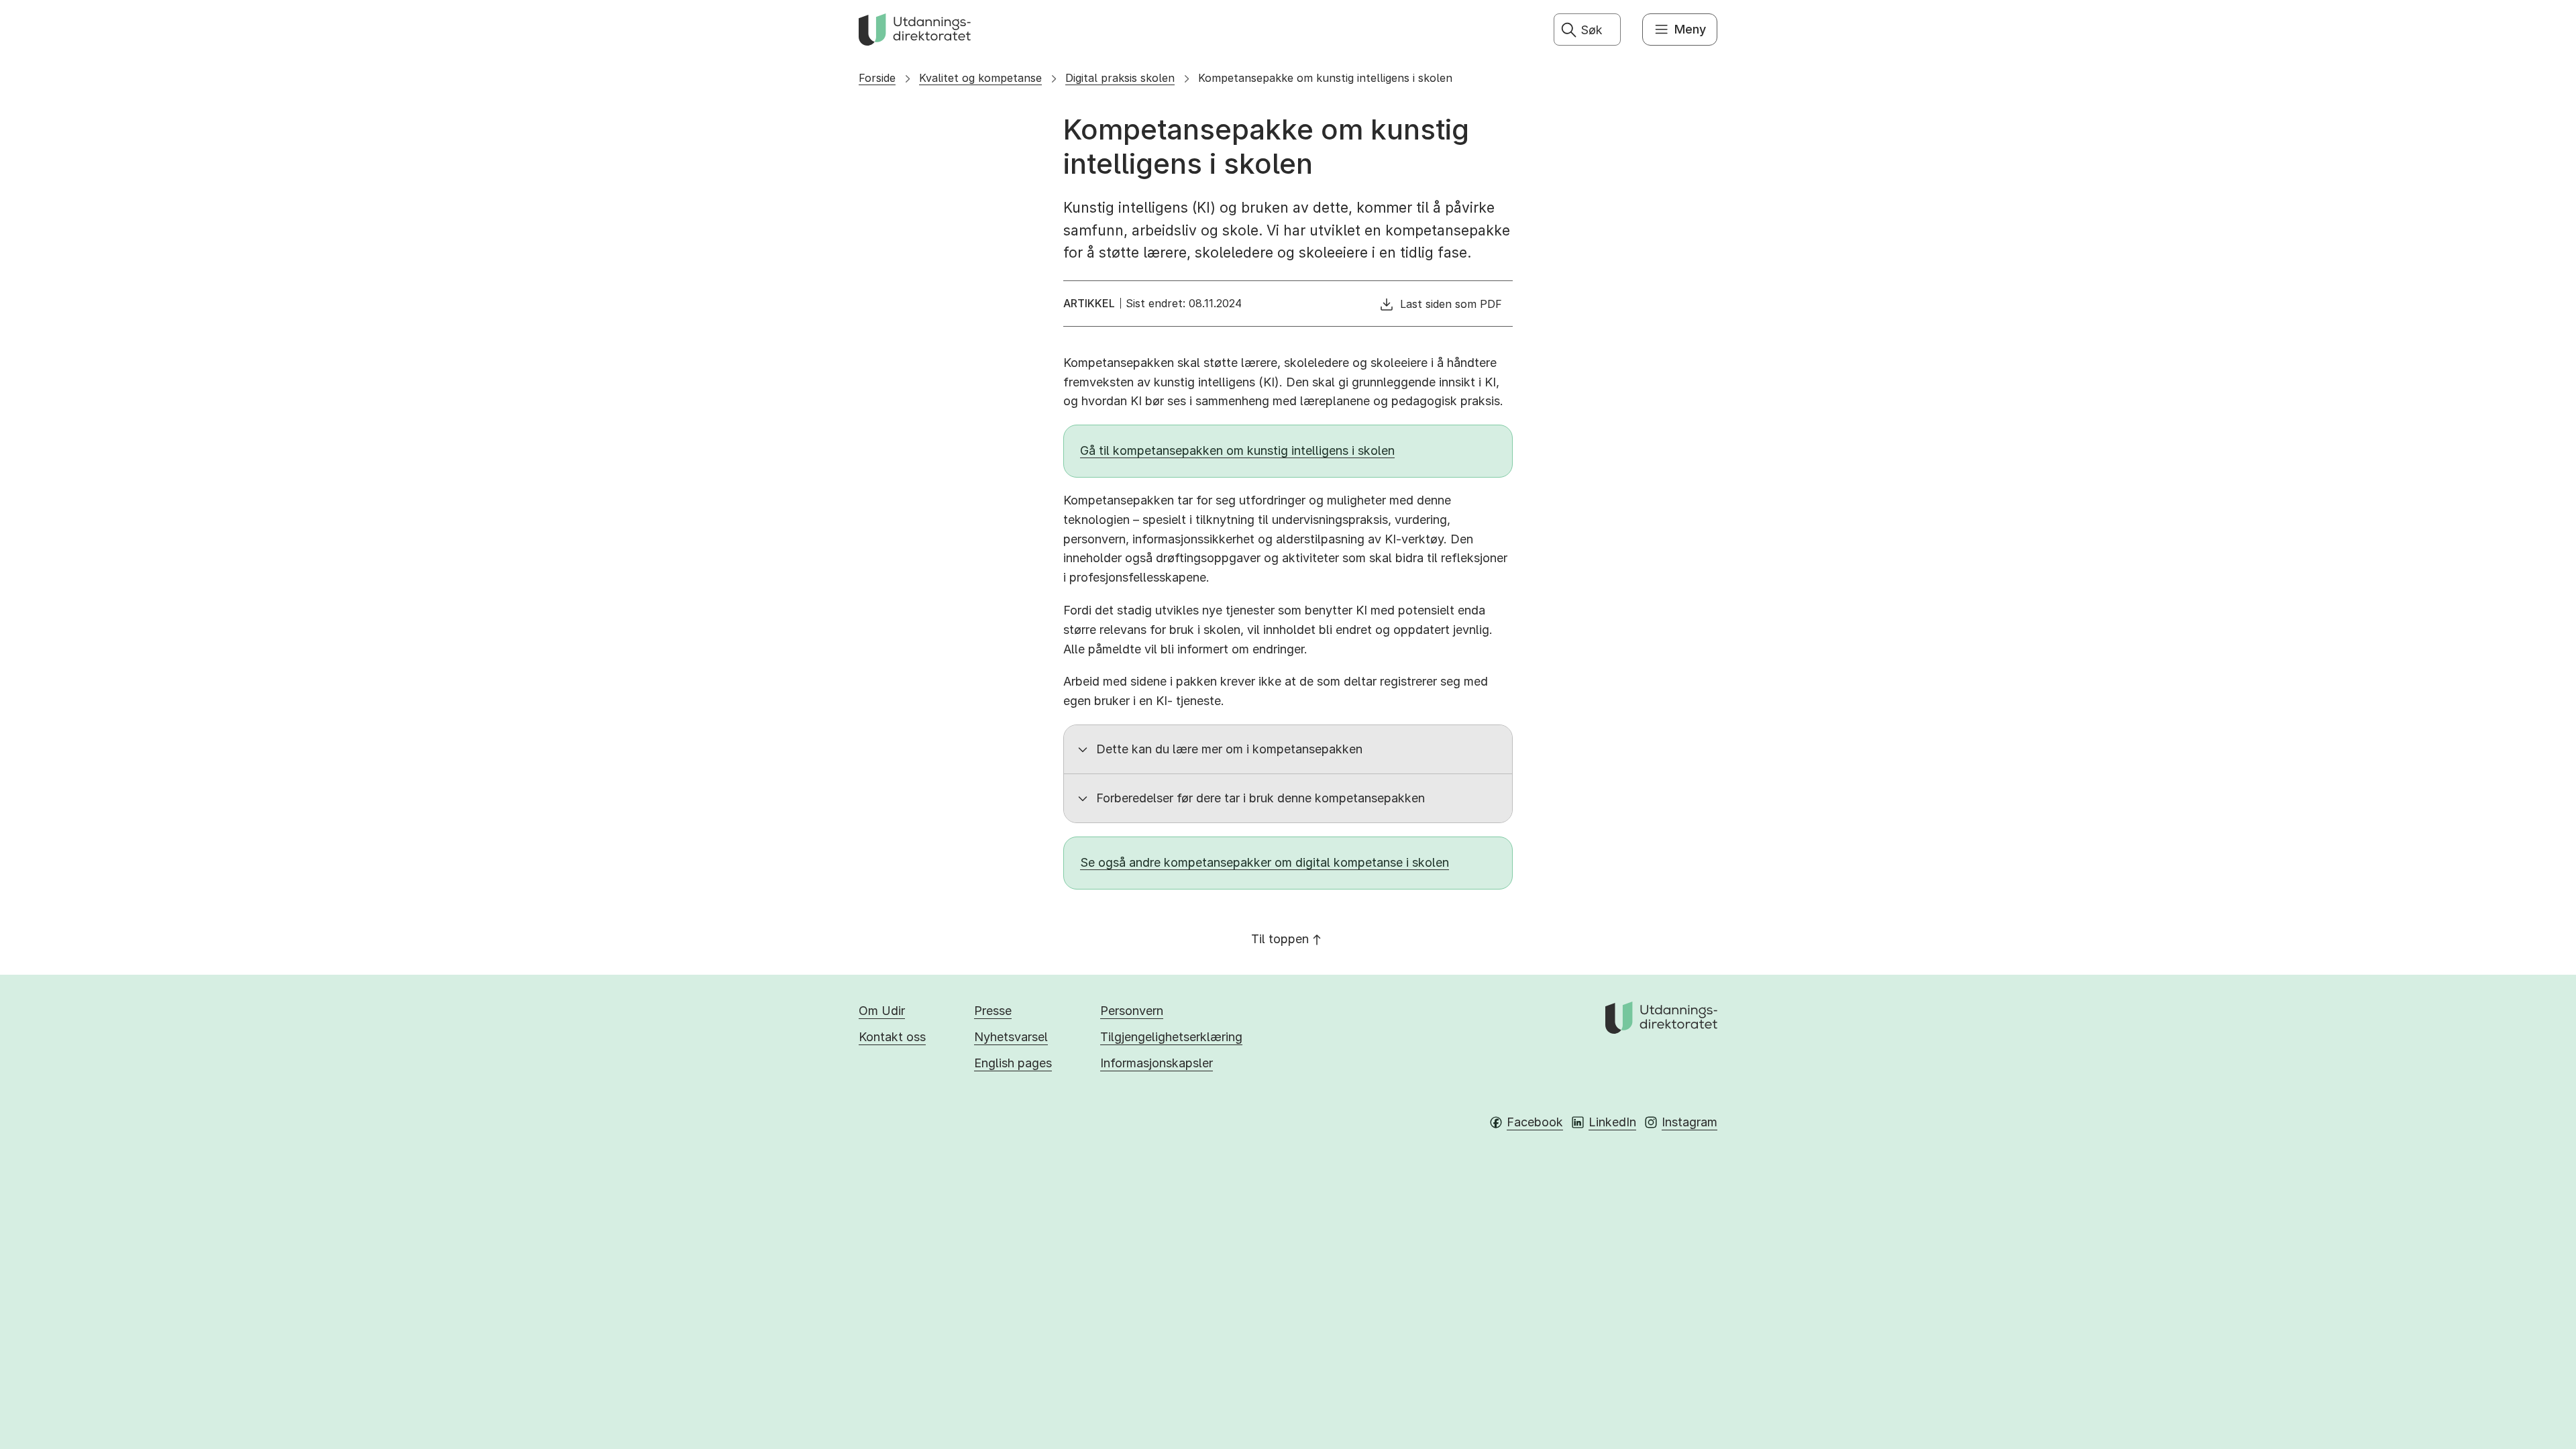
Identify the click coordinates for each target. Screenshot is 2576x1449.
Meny (1690, 29)
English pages (1013, 1063)
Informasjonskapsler (1157, 1063)
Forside (877, 78)
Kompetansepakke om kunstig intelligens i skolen (1325, 78)
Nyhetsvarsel (1011, 1037)
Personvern (1132, 1011)
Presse (993, 1011)
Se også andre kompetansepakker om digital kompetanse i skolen (1265, 862)
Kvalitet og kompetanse (980, 78)
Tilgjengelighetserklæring (1171, 1037)
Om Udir (882, 1011)
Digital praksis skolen (1120, 78)
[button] (1288, 749)
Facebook (1535, 1122)
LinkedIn (1612, 1122)
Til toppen (1280, 939)
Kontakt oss (892, 1037)
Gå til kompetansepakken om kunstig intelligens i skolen (1237, 450)
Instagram (1689, 1122)
